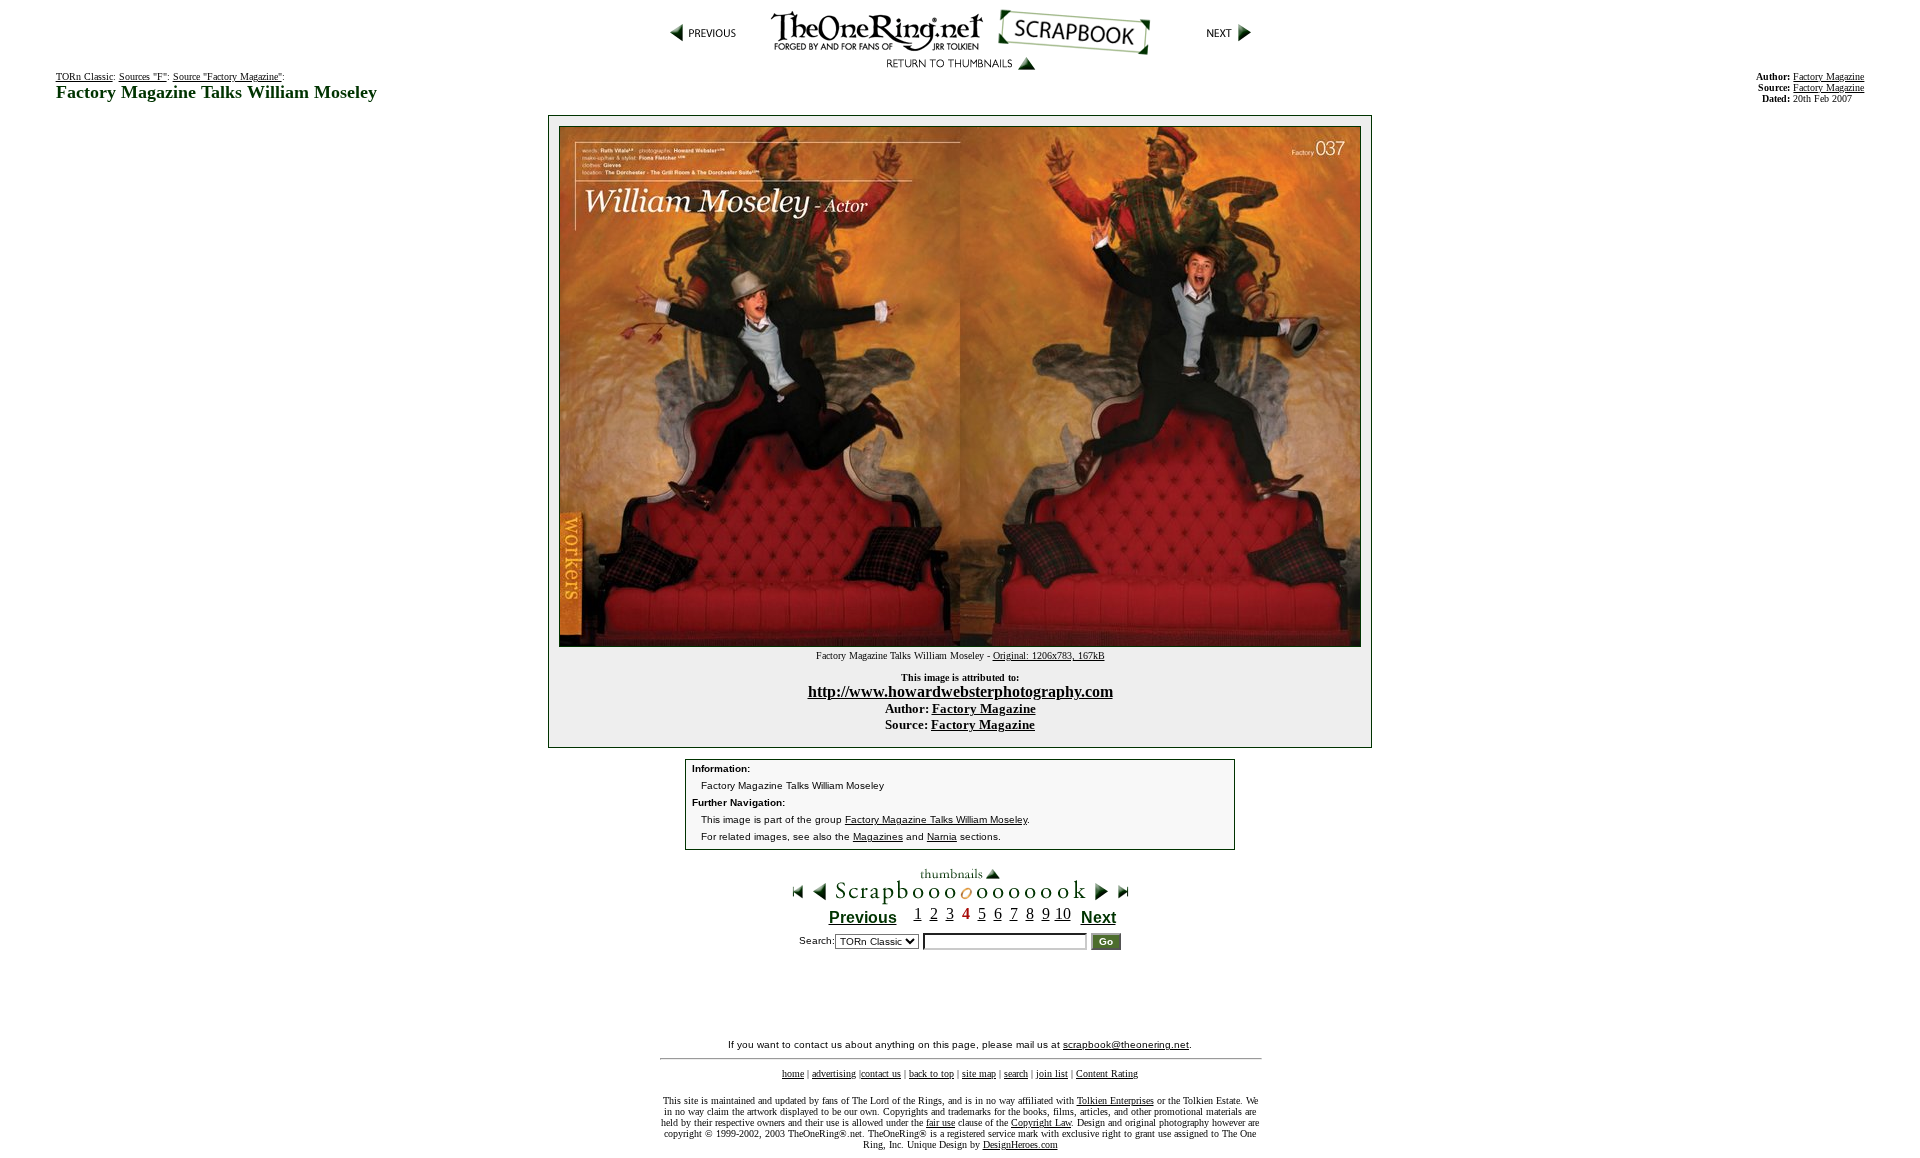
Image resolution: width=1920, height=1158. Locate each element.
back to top (931, 1073)
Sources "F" (143, 76)
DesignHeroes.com (1020, 1144)
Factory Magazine (984, 708)
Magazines (878, 836)
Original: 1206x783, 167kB (1049, 655)
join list (1052, 1073)
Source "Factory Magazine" (227, 76)
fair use (940, 1122)
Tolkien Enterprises (1115, 1100)
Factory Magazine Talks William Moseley (936, 819)
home (793, 1073)
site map (979, 1073)
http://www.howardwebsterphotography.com (960, 691)
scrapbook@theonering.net (1126, 1044)
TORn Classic (84, 76)
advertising (834, 1073)
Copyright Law (1041, 1122)
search (1016, 1073)
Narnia (942, 836)
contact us (881, 1073)
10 (1063, 913)
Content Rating (1107, 1073)
